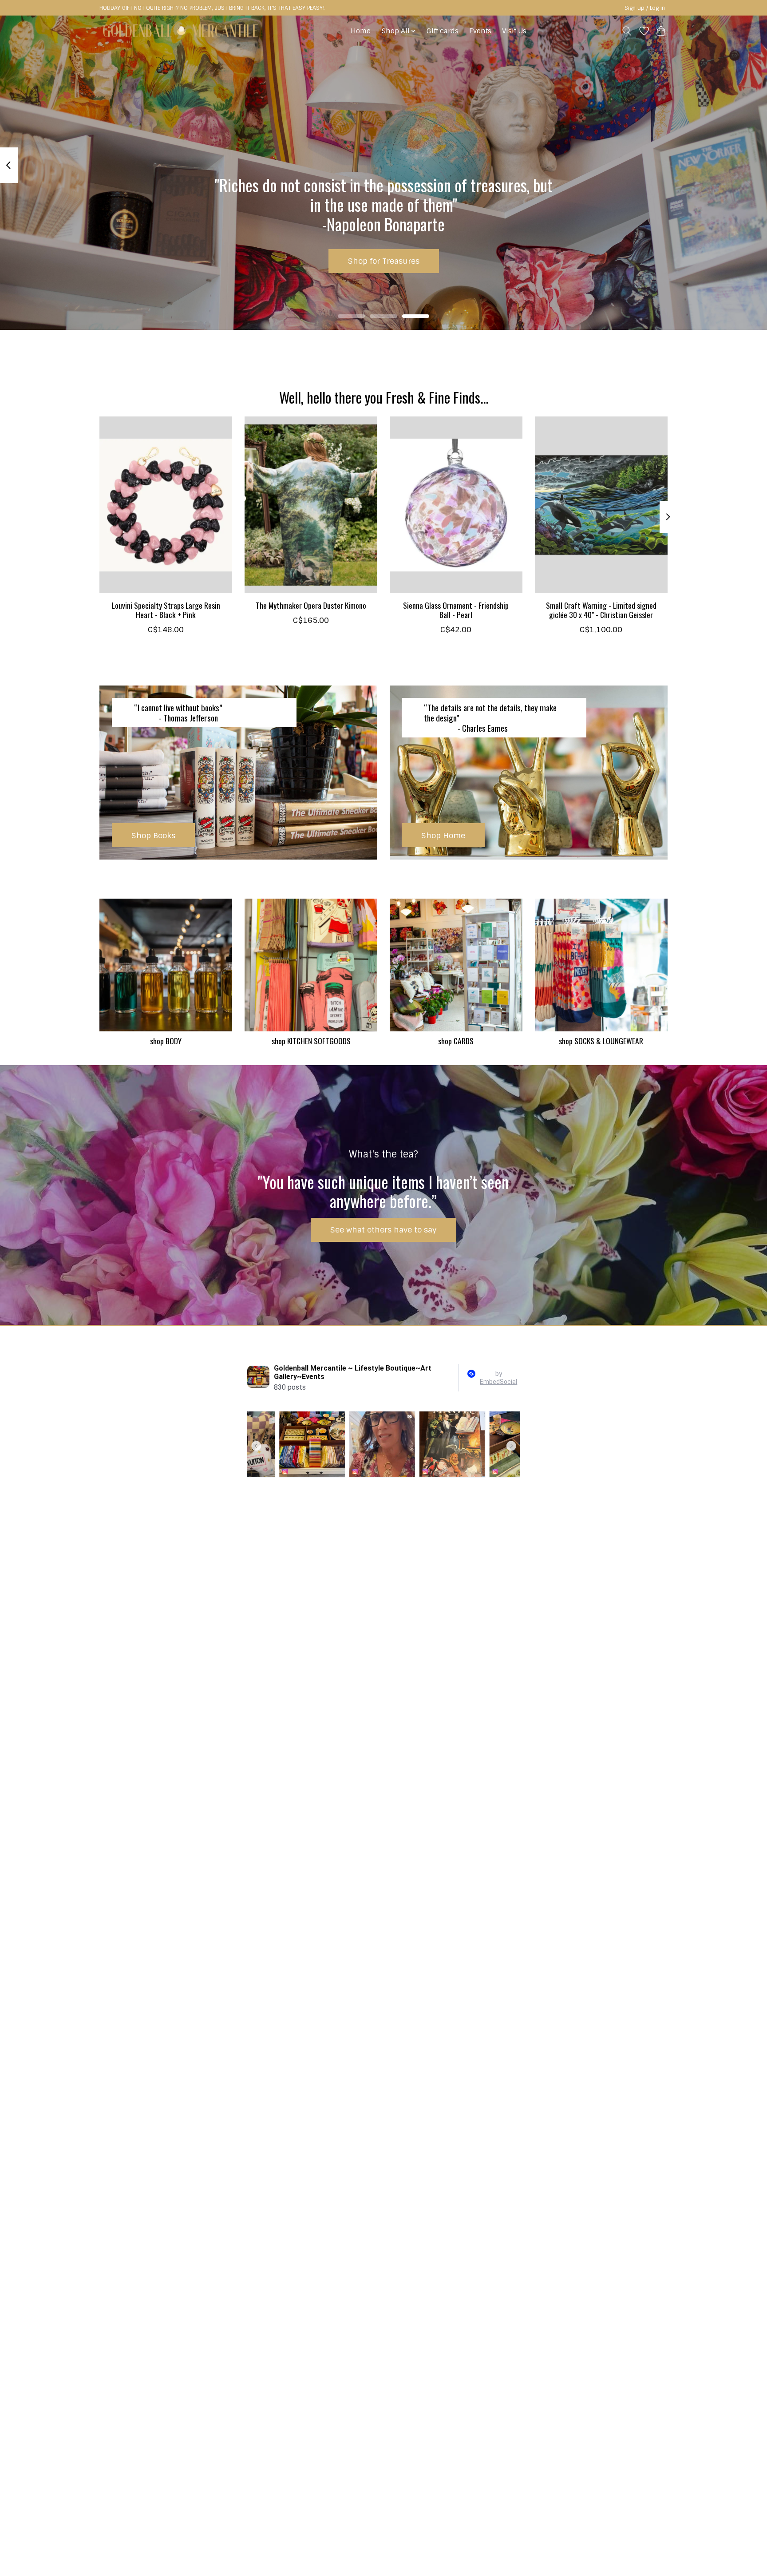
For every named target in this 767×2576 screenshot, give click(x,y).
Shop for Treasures (384, 261)
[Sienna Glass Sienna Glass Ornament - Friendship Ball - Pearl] (456, 505)
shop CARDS (456, 1041)
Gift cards (443, 31)
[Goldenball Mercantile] (180, 31)
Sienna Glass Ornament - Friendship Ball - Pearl (456, 610)
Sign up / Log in (645, 8)
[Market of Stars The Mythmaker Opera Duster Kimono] (311, 505)
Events (480, 31)
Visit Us (514, 31)
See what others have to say (383, 1230)
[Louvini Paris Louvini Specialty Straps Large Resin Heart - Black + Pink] (166, 505)
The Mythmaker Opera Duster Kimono (311, 605)
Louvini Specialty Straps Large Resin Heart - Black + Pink (166, 610)
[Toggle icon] (627, 31)
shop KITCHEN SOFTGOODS (311, 1041)
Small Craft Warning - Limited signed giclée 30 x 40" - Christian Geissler (601, 610)
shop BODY (166, 1041)
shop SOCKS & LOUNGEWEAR (601, 1041)
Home (361, 31)
